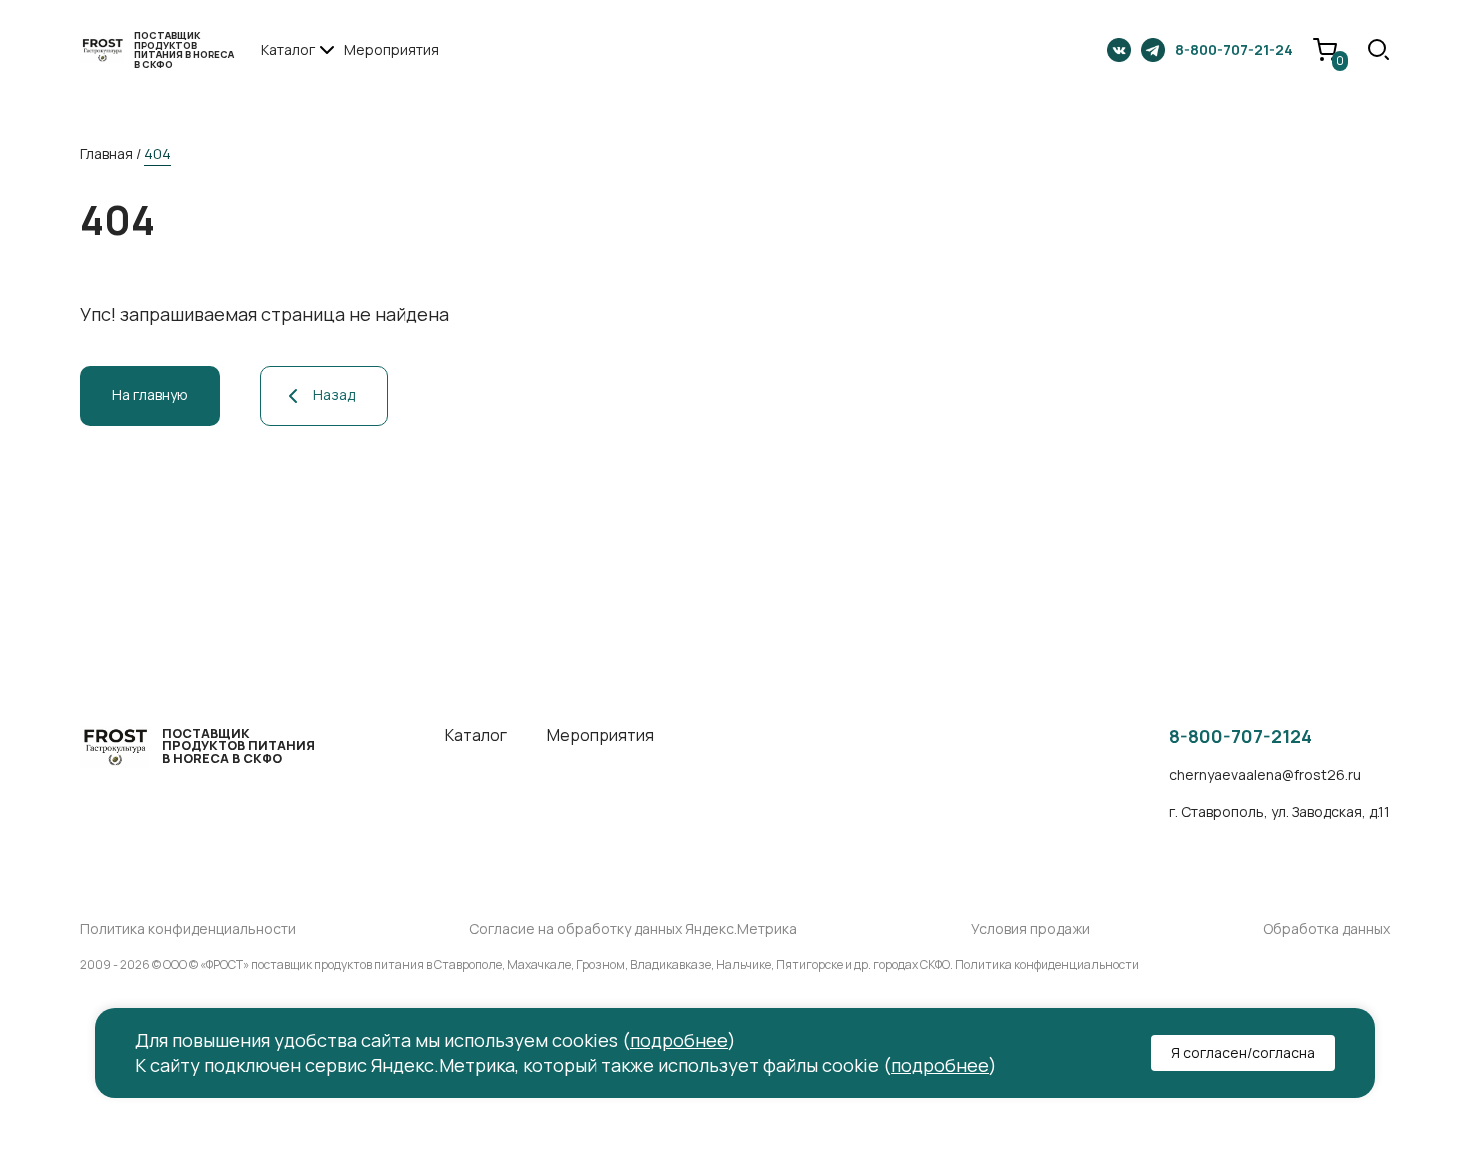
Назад (334, 394)
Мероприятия (391, 50)
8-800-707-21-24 (1234, 50)
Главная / (110, 153)
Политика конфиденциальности (188, 929)
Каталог (476, 735)
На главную (150, 394)
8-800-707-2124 (1240, 737)
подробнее (679, 1040)
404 (157, 153)
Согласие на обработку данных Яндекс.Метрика (633, 929)
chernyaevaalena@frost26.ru (1265, 775)
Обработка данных (1326, 929)
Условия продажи (1030, 929)
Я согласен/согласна (1243, 1052)
